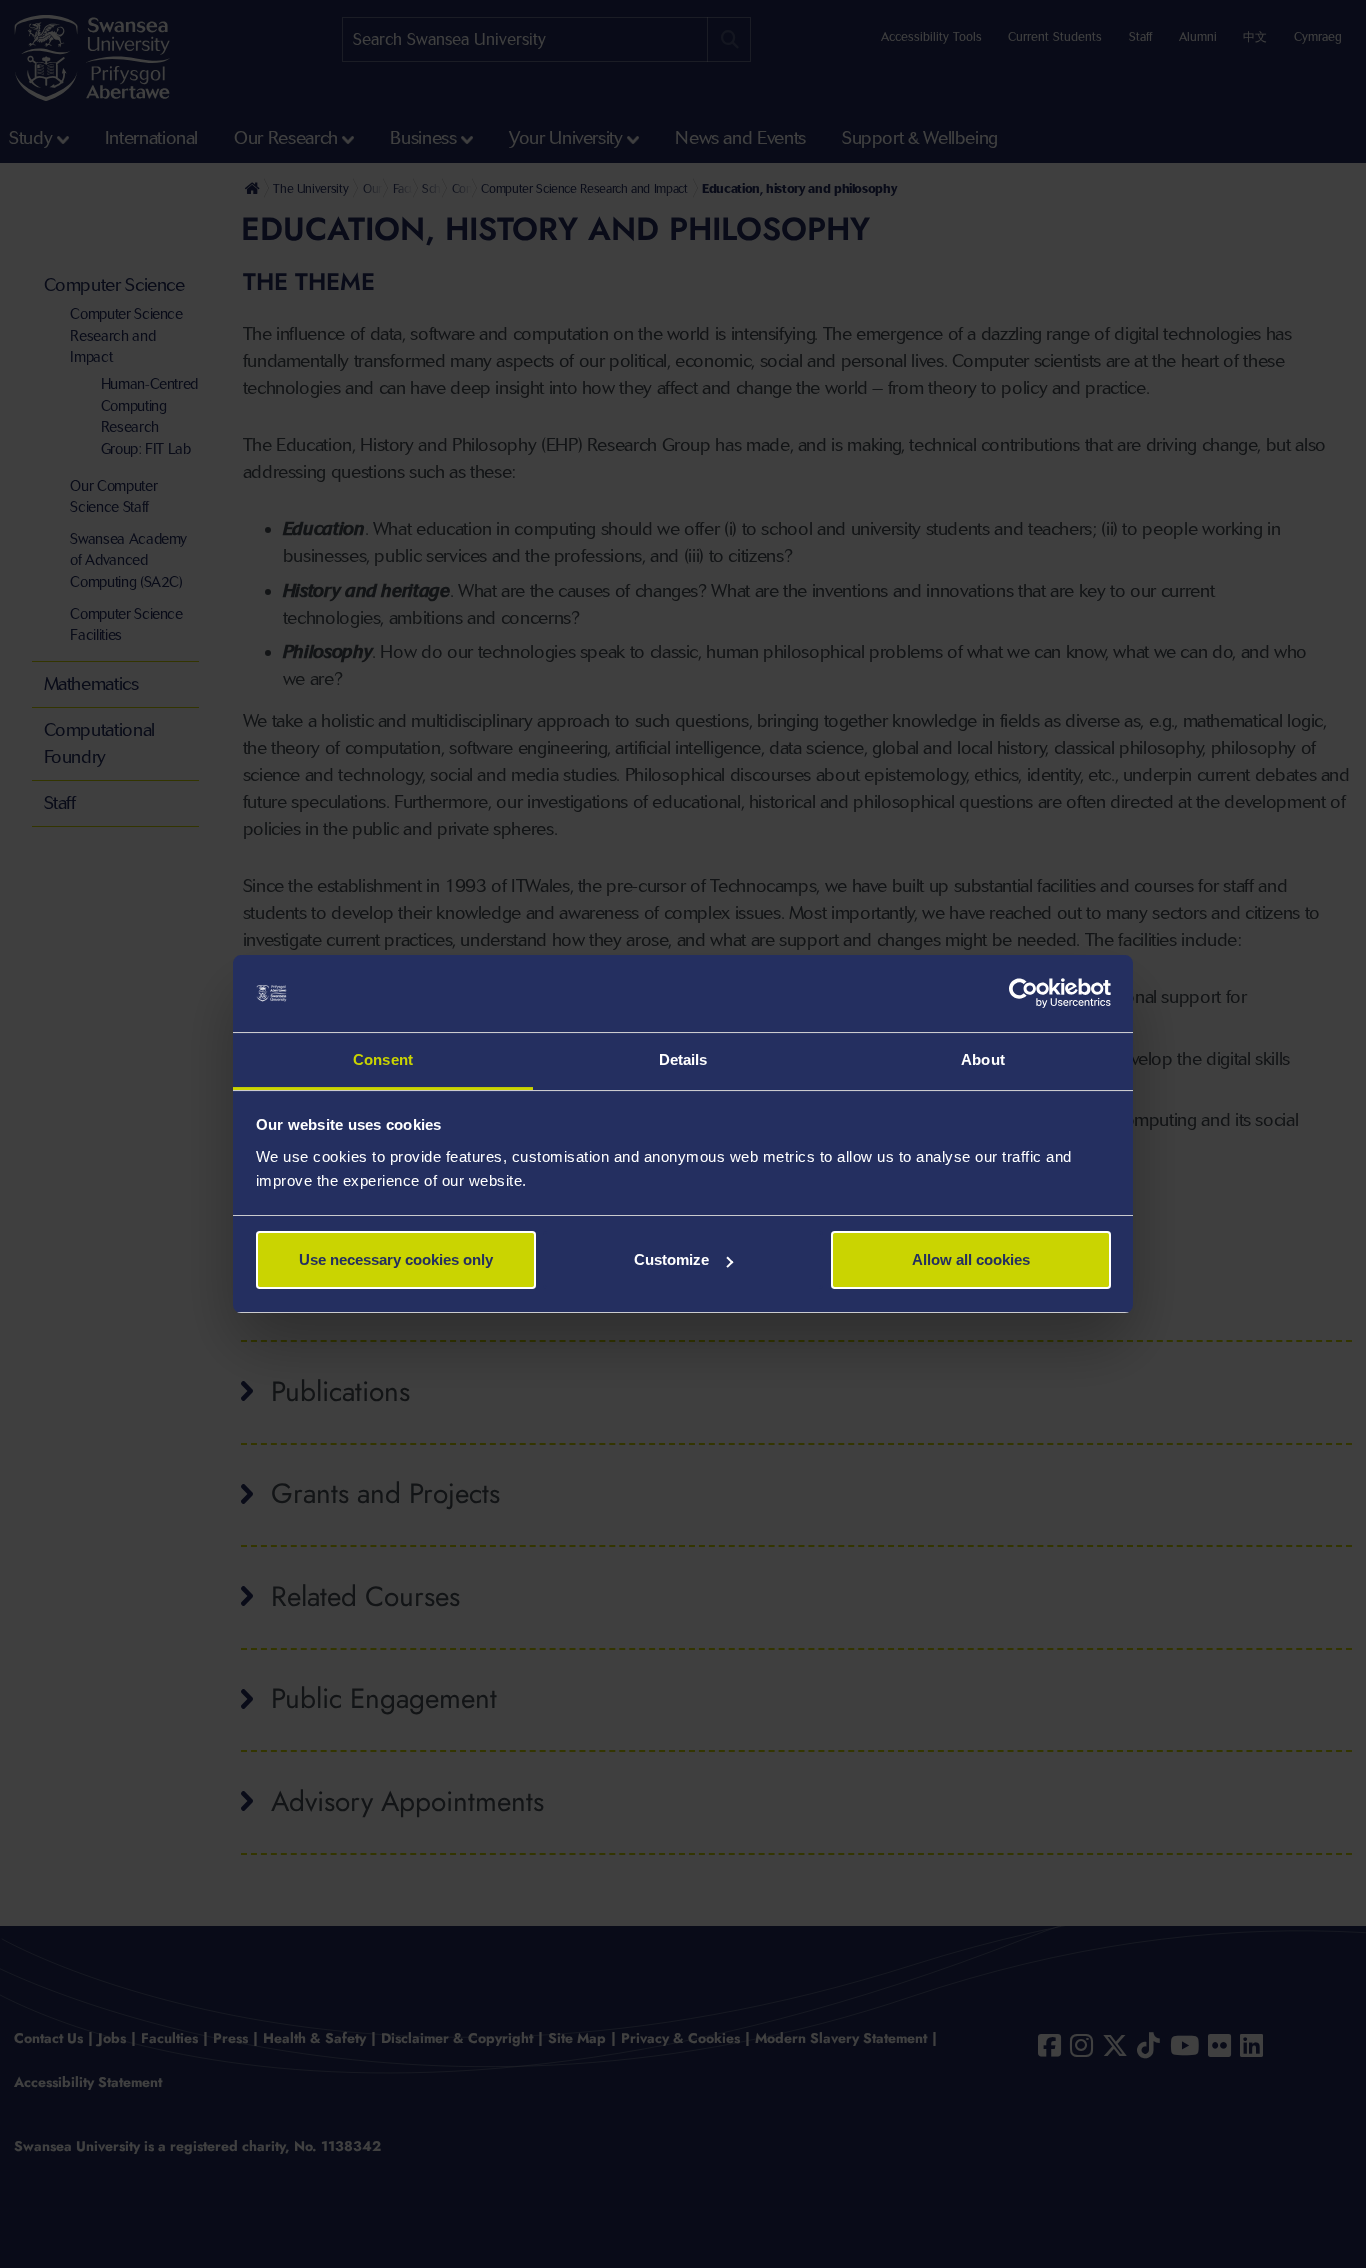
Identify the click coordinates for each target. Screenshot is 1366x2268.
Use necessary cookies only (396, 1259)
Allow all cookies (971, 1259)
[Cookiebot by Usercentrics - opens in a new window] (1023, 994)
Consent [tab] (383, 1059)
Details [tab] (683, 1059)
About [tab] (983, 1059)
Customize (671, 1259)
